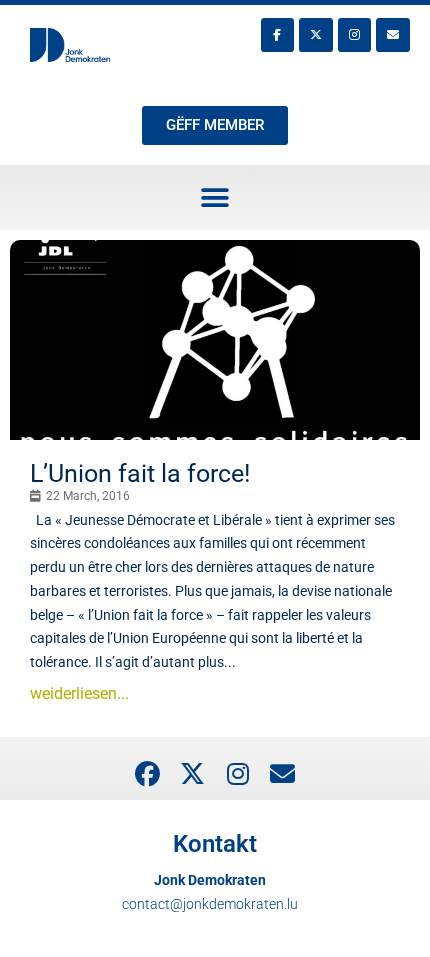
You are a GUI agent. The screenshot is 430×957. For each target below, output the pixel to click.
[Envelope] (393, 35)
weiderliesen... (79, 693)
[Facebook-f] (278, 35)
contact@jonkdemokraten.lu (210, 904)
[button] (215, 197)
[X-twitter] (316, 35)
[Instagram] (355, 35)
